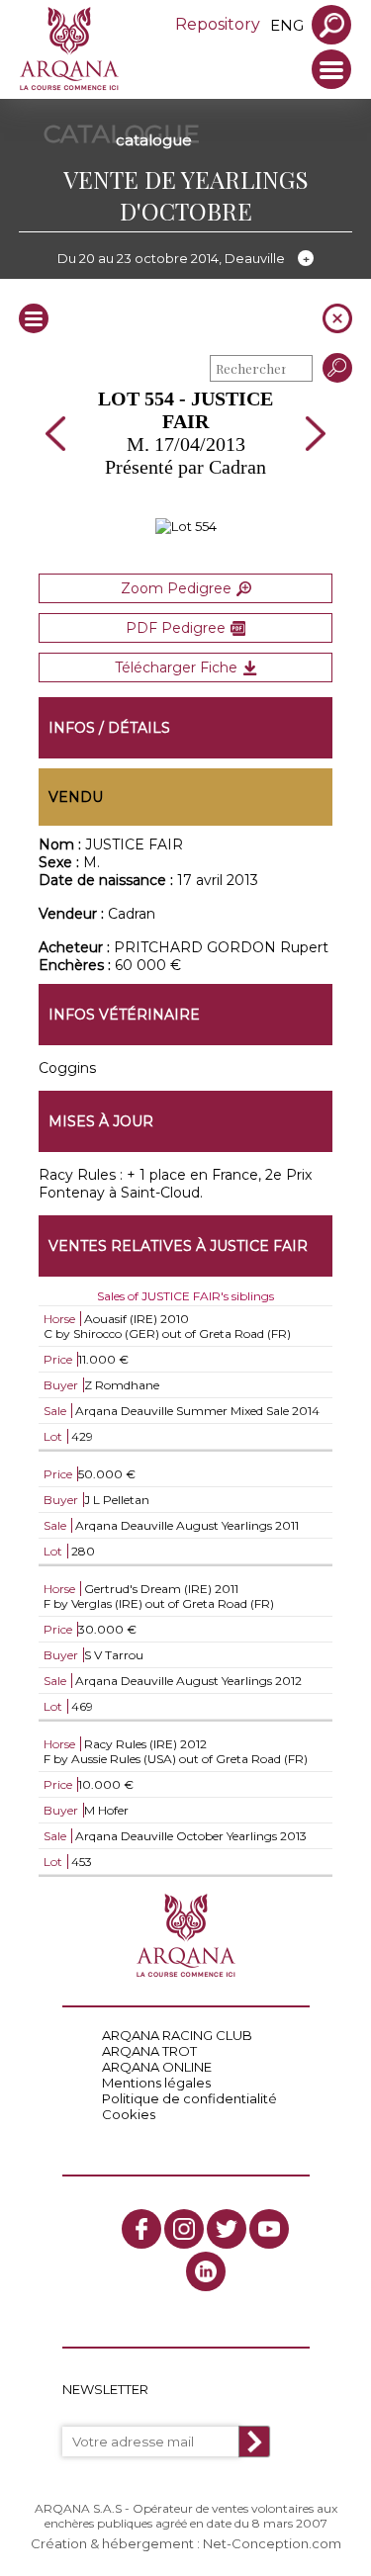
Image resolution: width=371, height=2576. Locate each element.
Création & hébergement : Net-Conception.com (186, 2543)
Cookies (129, 2114)
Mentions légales (156, 2083)
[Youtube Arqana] (269, 2229)
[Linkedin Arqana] (206, 2271)
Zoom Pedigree (176, 588)
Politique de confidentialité (189, 2098)
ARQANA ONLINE (157, 2067)
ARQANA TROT (149, 2051)
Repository (218, 24)
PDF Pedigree (176, 628)
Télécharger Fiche (176, 667)
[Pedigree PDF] (186, 526)
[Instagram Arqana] (184, 2229)
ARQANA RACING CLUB (177, 2035)
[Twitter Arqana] (227, 2229)
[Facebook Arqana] (141, 2229)
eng (287, 25)
